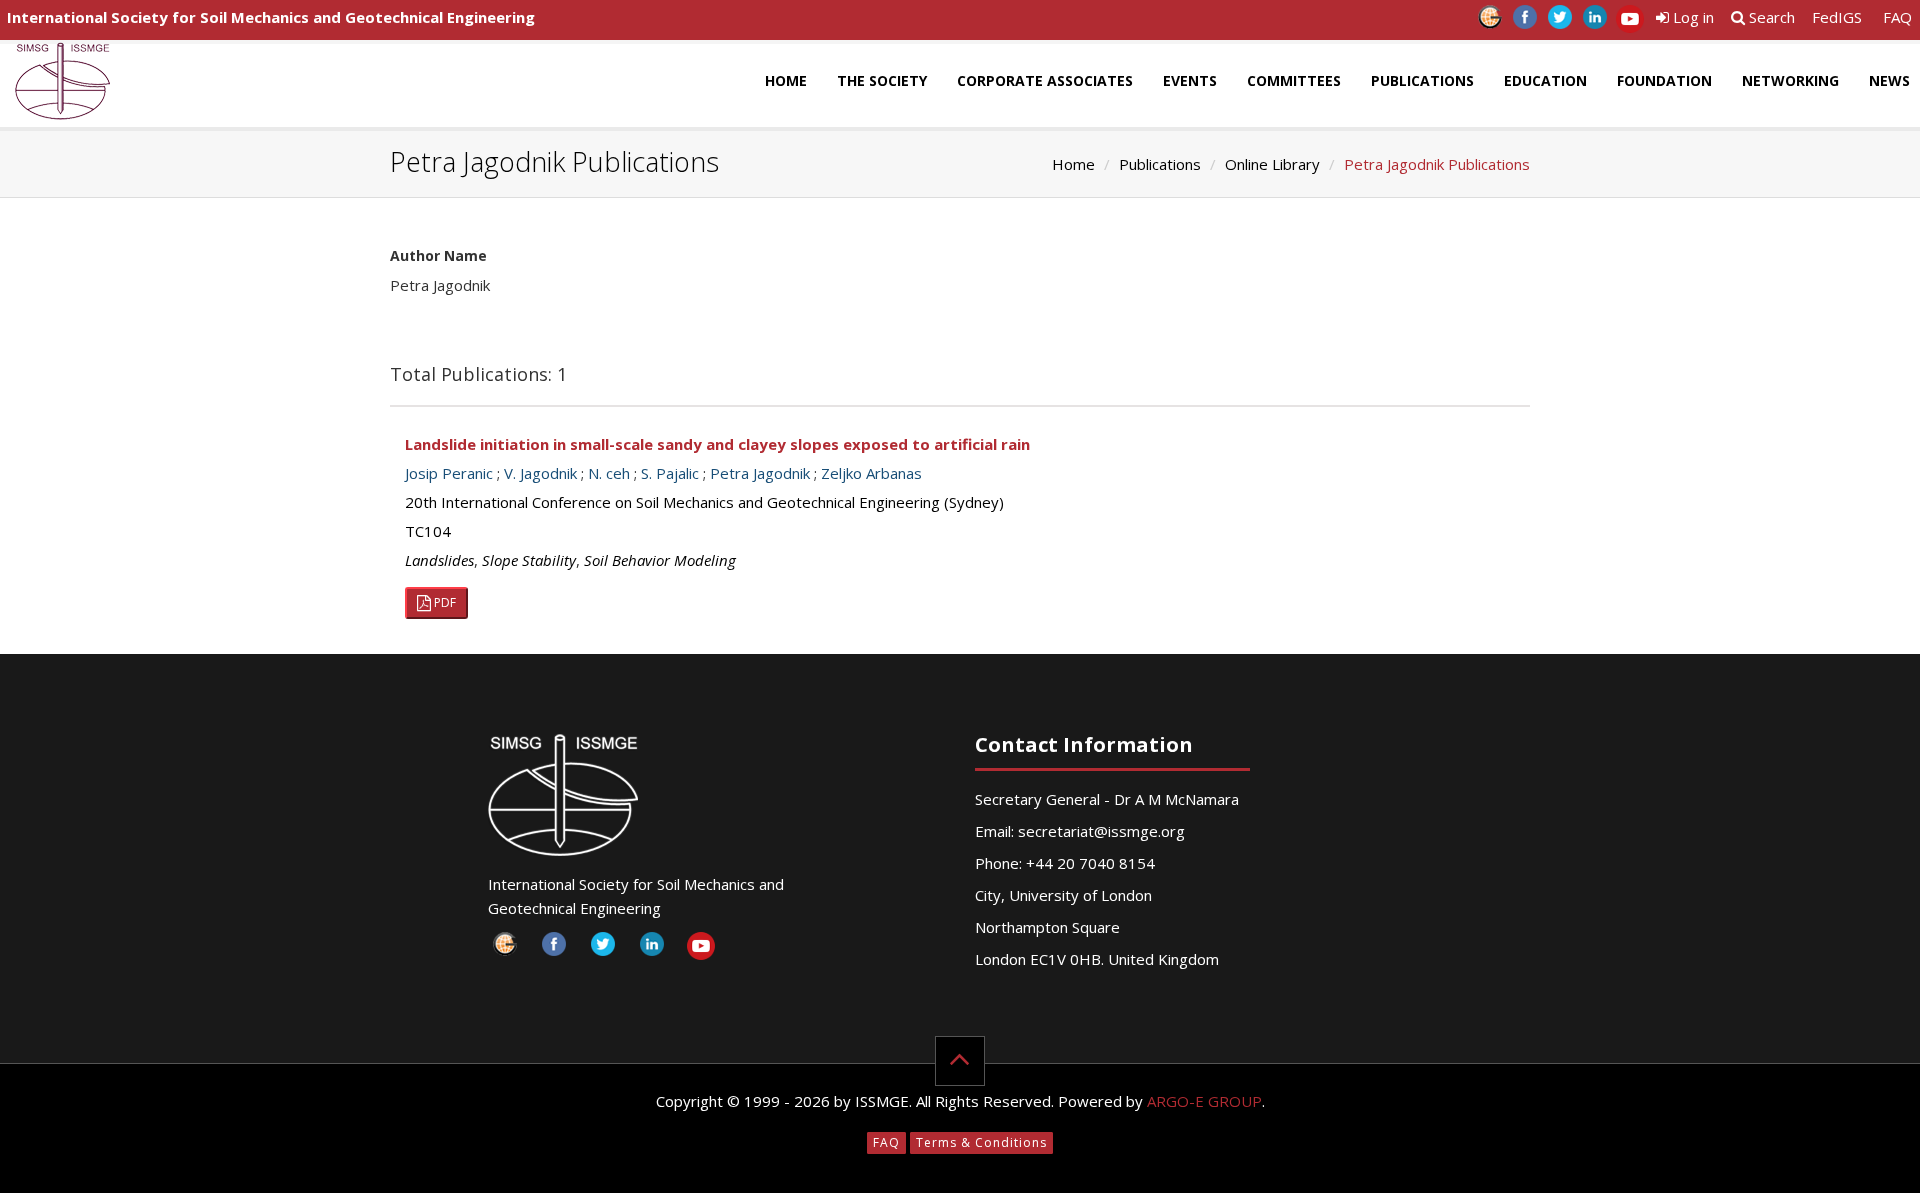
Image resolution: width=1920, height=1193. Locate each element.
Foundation (1664, 80)
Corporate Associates (1045, 80)
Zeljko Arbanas (871, 473)
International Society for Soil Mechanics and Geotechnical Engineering (271, 17)
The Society (882, 80)
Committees (1294, 80)
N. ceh (609, 473)
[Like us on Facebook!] (1524, 22)
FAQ (1897, 17)
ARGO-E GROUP (1204, 1101)
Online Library (1272, 164)
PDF (443, 602)
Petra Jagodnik (760, 473)
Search (1770, 17)
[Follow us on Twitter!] (1559, 22)
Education (1545, 80)
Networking (1790, 80)
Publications (1422, 80)
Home (786, 80)
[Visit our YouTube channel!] (1629, 22)
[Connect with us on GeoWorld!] (1489, 22)
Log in (1691, 17)
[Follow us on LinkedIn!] (1594, 22)
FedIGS (1837, 17)
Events (1190, 80)
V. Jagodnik (540, 473)
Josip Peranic (449, 473)
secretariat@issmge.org (1101, 831)
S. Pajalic (670, 473)
